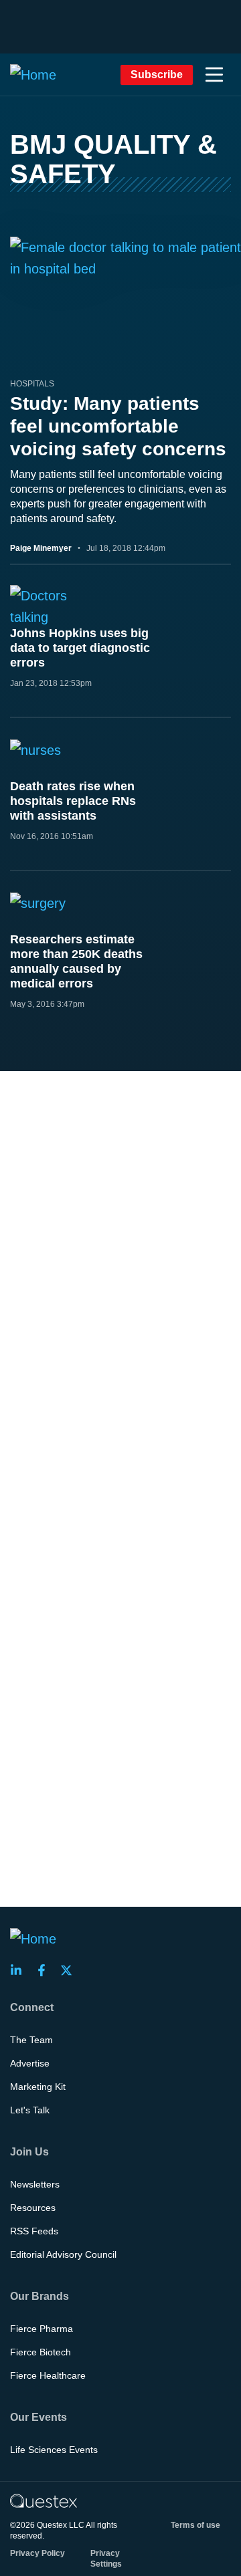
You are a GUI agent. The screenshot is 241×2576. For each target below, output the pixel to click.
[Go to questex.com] (44, 2500)
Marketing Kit (38, 2087)
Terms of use (195, 2525)
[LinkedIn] (20, 1970)
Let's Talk (30, 2110)
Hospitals (32, 384)
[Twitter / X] (70, 1970)
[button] (214, 75)
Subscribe (157, 75)
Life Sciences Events (54, 2450)
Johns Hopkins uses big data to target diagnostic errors (80, 648)
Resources (33, 2208)
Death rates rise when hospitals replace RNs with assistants (73, 801)
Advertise (30, 2063)
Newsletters (35, 2184)
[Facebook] (46, 1970)
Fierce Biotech (41, 2352)
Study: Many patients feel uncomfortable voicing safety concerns (118, 426)
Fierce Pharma (42, 2329)
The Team (31, 2040)
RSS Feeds (34, 2231)
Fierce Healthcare (48, 2375)
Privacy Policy (37, 2553)
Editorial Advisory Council (63, 2254)
